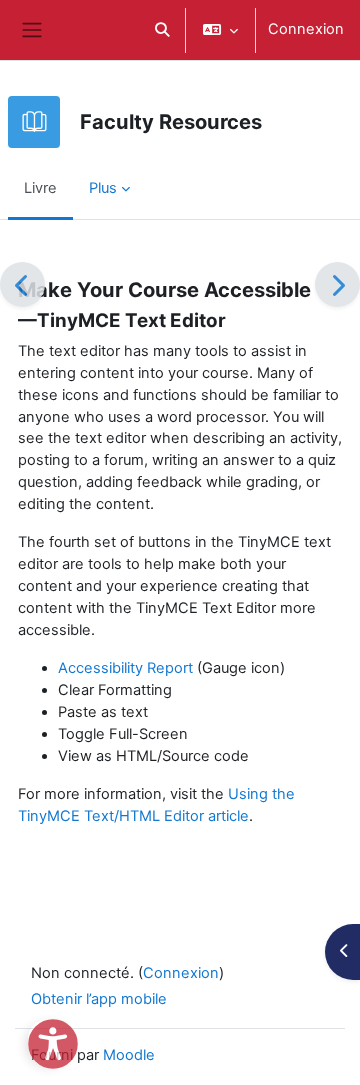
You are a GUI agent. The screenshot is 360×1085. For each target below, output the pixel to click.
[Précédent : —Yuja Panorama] (22, 284)
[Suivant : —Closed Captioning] (337, 284)
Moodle (129, 1055)
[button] (162, 30)
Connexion (306, 29)
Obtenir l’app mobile (99, 999)
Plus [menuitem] (103, 188)
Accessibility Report (125, 668)
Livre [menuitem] (40, 188)
